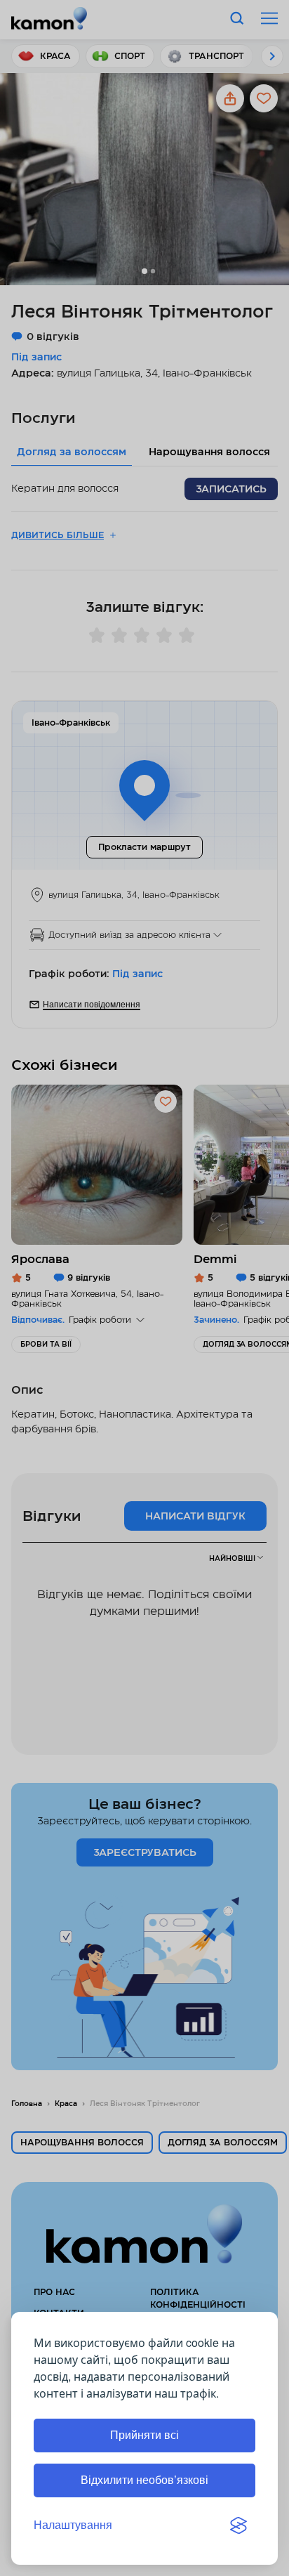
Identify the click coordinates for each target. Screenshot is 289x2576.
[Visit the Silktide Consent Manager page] (238, 2525)
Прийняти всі (144, 2435)
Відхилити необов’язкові (144, 2480)
